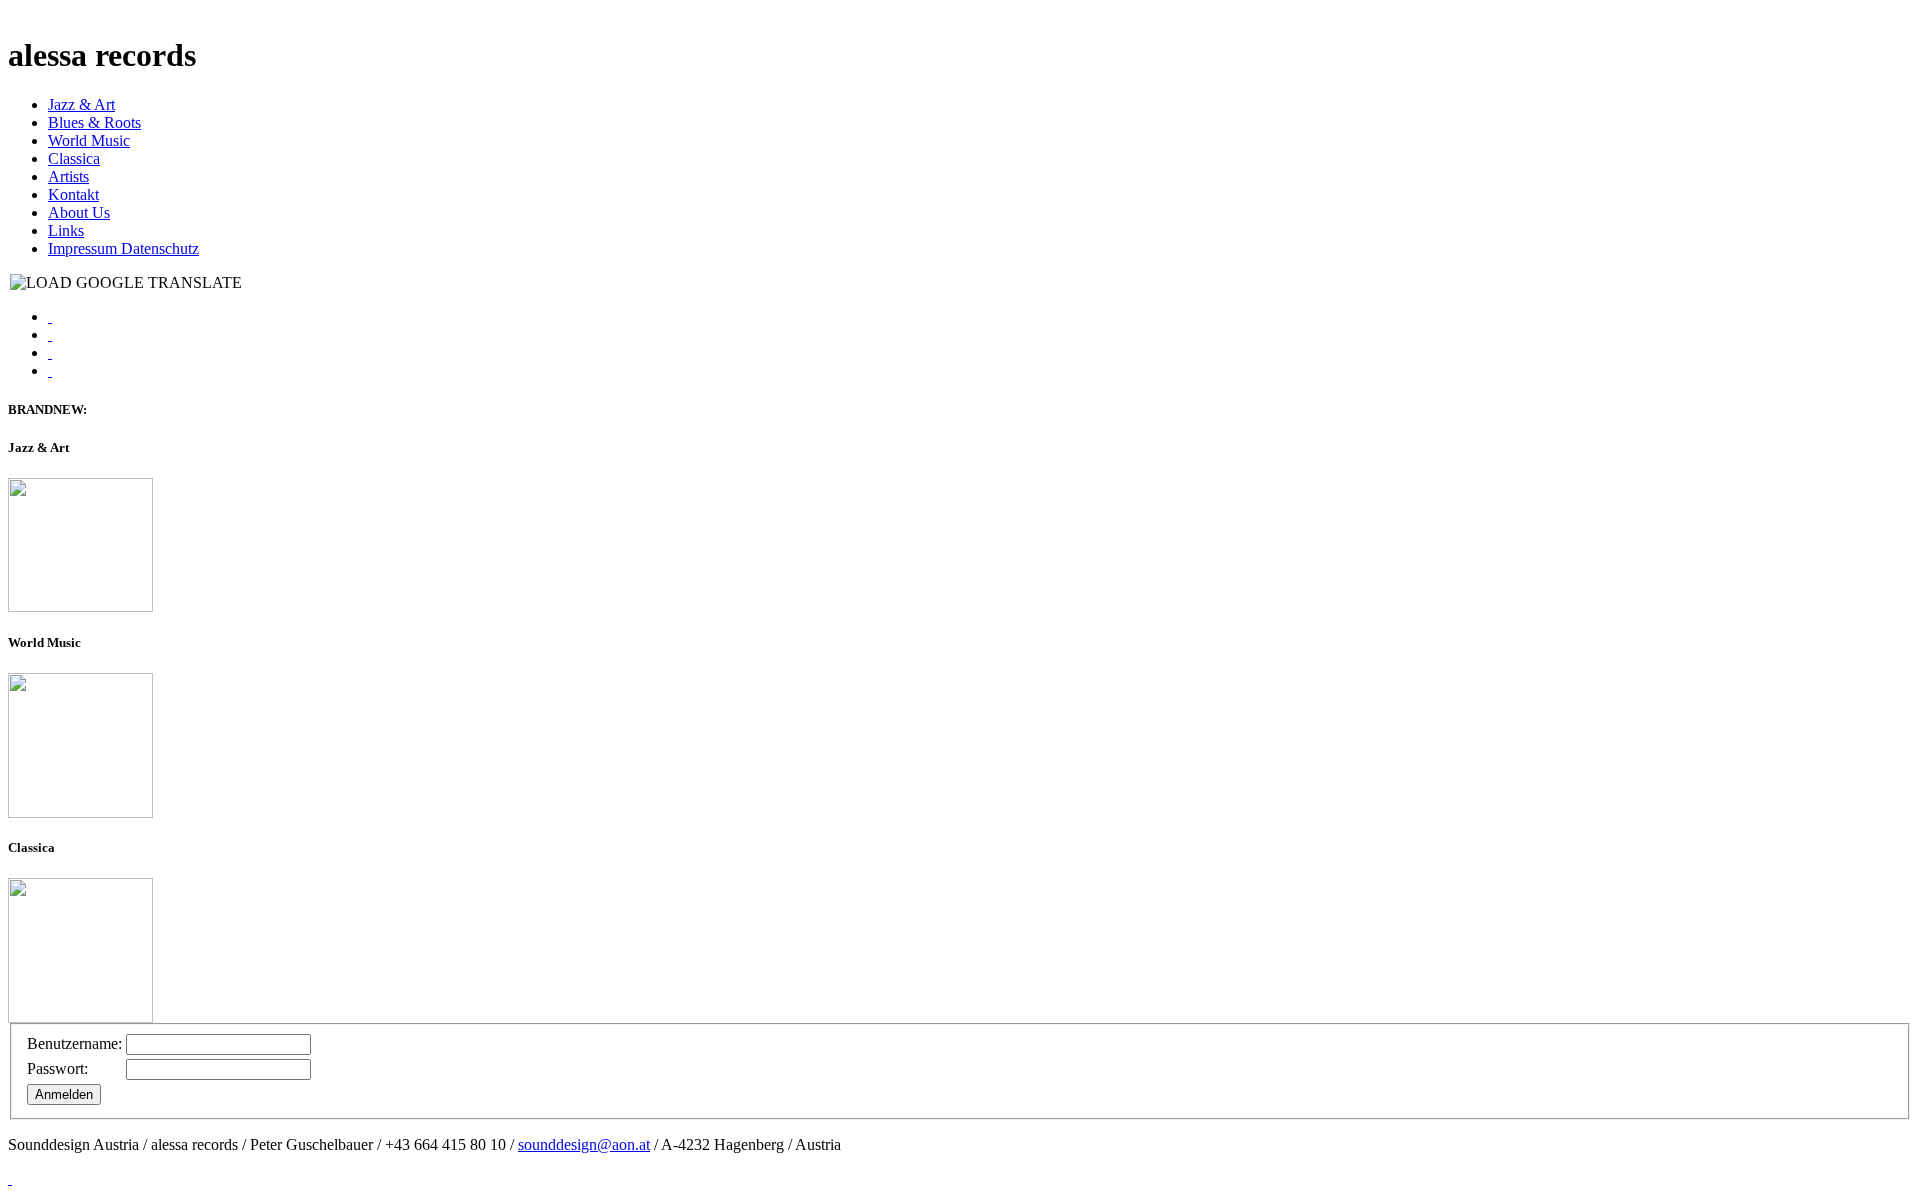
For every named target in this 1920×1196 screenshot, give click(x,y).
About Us (79, 212)
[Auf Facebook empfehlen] (50, 316)
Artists (68, 176)
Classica (74, 158)
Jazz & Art (81, 104)
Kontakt (73, 194)
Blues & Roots (94, 122)
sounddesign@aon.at (584, 1144)
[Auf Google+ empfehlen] (50, 352)
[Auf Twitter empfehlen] (50, 334)
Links (66, 230)
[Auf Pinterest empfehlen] (50, 370)
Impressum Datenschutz (123, 248)
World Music (89, 140)
